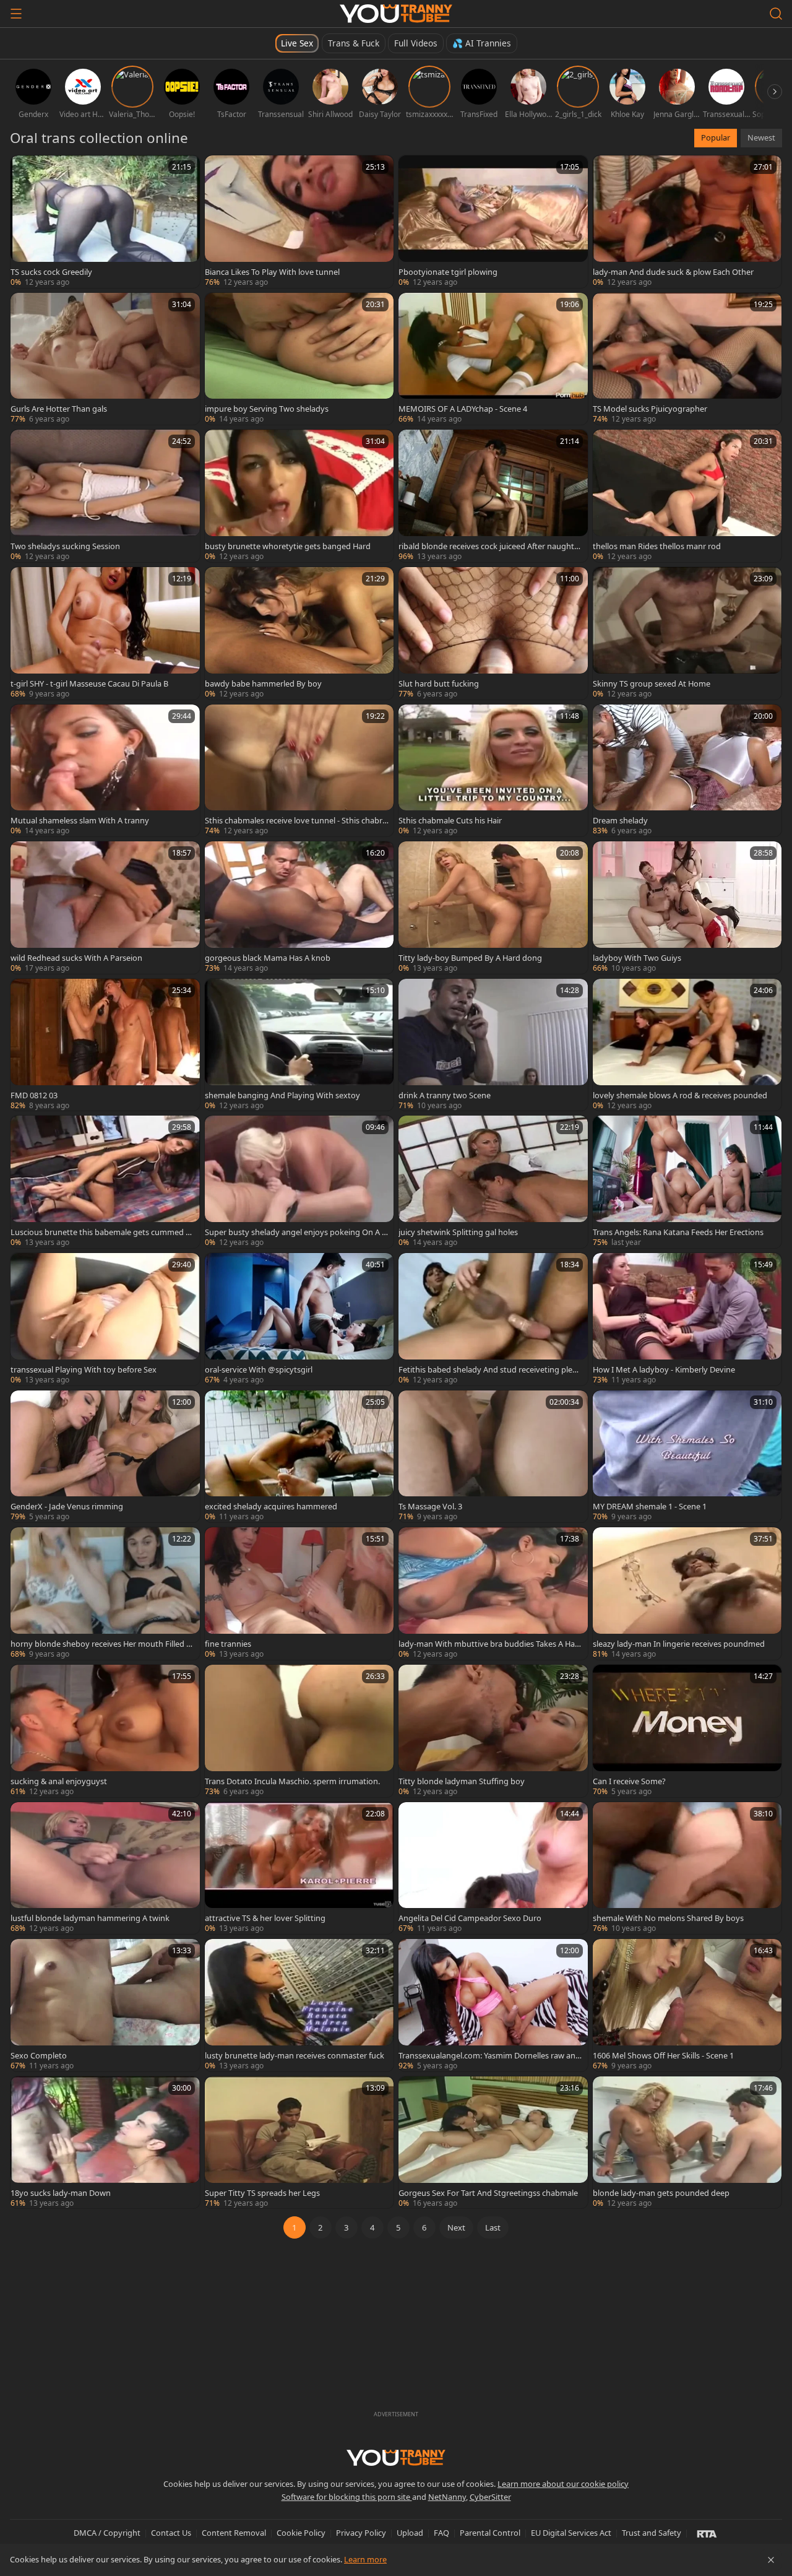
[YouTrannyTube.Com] (396, 14)
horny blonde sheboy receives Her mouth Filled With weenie (102, 1644)
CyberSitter (490, 2497)
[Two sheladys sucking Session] (105, 496)
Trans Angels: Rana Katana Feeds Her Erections (678, 1232)
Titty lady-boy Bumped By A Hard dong (470, 958)
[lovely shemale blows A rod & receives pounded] (687, 1045)
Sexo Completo (39, 2055)
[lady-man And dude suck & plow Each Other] (687, 222)
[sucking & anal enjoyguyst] (105, 1731)
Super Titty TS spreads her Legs (262, 2193)
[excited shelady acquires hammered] (299, 1457)
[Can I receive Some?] (687, 1731)
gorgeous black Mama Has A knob (268, 958)
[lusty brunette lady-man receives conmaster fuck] (299, 2005)
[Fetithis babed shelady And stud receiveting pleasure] (493, 1319)
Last (493, 2227)
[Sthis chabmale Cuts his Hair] (493, 771)
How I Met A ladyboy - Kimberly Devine (664, 1369)
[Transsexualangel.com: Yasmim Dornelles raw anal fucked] (493, 2005)
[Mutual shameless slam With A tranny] (105, 771)
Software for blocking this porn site (347, 2497)
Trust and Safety (652, 2533)
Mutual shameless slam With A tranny (80, 820)
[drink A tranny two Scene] (493, 1045)
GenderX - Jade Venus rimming (67, 1506)
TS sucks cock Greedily (51, 272)
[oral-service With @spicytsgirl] (299, 1319)
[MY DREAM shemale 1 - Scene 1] (687, 1457)
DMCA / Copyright (107, 2533)
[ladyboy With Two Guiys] (687, 908)
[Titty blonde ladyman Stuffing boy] (493, 1731)
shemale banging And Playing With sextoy (282, 1095)
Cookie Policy (301, 2533)
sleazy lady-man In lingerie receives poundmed (679, 1644)
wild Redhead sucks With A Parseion (76, 958)
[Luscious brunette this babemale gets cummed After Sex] (105, 1182)
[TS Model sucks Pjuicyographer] (687, 359)
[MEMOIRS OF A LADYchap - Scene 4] (493, 359)
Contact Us (171, 2533)
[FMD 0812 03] (105, 1045)
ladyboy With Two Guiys (637, 958)
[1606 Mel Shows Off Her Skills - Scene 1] (687, 2005)
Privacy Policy (361, 2533)
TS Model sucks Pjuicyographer (650, 409)
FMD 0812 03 (34, 1095)
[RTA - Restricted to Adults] (707, 2533)
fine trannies (228, 1644)
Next (456, 2227)
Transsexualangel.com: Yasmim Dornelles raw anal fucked (490, 2055)
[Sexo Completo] (105, 2005)
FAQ (441, 2533)
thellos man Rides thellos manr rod (657, 546)
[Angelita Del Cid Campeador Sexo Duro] (493, 1868)
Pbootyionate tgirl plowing (448, 272)
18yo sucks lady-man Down (61, 2193)
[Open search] (776, 14)
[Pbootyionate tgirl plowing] (493, 222)
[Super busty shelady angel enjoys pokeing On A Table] (299, 1182)
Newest (761, 137)
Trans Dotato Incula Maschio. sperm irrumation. (292, 1781)
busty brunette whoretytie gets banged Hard (288, 546)
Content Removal (234, 2533)
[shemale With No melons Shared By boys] (687, 1868)
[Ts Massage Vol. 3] (493, 1457)
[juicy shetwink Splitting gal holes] (493, 1182)
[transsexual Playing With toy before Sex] (105, 1319)
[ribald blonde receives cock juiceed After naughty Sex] (493, 496)
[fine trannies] (299, 1594)
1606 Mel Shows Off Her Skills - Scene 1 (663, 2055)
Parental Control (490, 2533)
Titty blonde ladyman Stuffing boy (462, 1781)
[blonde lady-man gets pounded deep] (687, 2143)
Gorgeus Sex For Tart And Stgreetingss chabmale (488, 2193)
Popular (716, 137)
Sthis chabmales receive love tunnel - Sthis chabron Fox (296, 820)
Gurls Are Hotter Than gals (59, 409)
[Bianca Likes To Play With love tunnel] (299, 222)
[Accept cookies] (771, 2560)
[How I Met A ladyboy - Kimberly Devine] (687, 1319)
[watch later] (25, 170)
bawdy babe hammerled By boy (263, 683)
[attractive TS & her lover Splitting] (299, 1868)
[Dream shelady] (687, 771)
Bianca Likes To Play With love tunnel (272, 272)
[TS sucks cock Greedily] (105, 222)
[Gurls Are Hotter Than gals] (105, 359)
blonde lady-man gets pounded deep (661, 2193)
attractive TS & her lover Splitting (265, 1918)
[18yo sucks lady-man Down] (105, 2143)
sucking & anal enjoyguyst (59, 1781)
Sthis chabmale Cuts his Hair (450, 820)
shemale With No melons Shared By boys (668, 1918)
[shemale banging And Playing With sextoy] (299, 1045)
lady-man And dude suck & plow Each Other (673, 272)
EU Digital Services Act (571, 2533)
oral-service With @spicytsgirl (259, 1369)
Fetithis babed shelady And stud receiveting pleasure (489, 1369)
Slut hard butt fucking (439, 683)
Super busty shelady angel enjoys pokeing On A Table (295, 1232)
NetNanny (447, 2497)
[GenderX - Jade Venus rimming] (105, 1457)
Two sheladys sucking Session (65, 546)
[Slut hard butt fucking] (493, 633)
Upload (410, 2533)
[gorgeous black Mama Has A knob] (299, 908)
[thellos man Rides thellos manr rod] (687, 496)
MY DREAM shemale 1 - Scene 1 (650, 1506)
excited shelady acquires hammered (271, 1506)
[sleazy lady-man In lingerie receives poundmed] (687, 1594)
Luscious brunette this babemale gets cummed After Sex (102, 1232)
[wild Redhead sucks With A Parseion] (105, 908)
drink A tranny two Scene (445, 1095)
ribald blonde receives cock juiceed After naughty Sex (489, 546)
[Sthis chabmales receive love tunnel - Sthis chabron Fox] (299, 771)
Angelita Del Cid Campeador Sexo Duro (470, 1918)
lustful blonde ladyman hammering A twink (90, 1918)
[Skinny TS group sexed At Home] (687, 633)
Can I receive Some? (629, 1781)
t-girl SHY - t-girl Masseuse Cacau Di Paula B (89, 683)
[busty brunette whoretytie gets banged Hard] (299, 496)
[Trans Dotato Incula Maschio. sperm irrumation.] (299, 1731)
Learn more (365, 2559)
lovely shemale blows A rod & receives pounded (680, 1095)
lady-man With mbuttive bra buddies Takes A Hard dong (488, 1644)
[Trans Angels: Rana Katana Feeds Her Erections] (687, 1182)
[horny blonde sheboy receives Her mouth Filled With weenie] (105, 1594)
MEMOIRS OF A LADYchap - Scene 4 (463, 409)
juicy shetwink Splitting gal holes (458, 1232)
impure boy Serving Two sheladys (267, 409)
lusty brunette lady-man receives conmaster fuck (295, 2055)
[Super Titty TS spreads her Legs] (299, 2143)
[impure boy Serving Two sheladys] (299, 359)
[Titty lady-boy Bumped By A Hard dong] (493, 908)
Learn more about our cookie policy (563, 2484)
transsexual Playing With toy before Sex (84, 1369)
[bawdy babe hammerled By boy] (299, 633)
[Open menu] (16, 14)
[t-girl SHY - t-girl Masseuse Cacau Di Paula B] (105, 633)
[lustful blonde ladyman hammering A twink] (105, 1868)
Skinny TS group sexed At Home (652, 683)
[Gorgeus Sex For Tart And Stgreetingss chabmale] (493, 2143)
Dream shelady (620, 820)
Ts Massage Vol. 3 (430, 1506)
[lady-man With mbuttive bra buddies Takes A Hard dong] (493, 1594)
